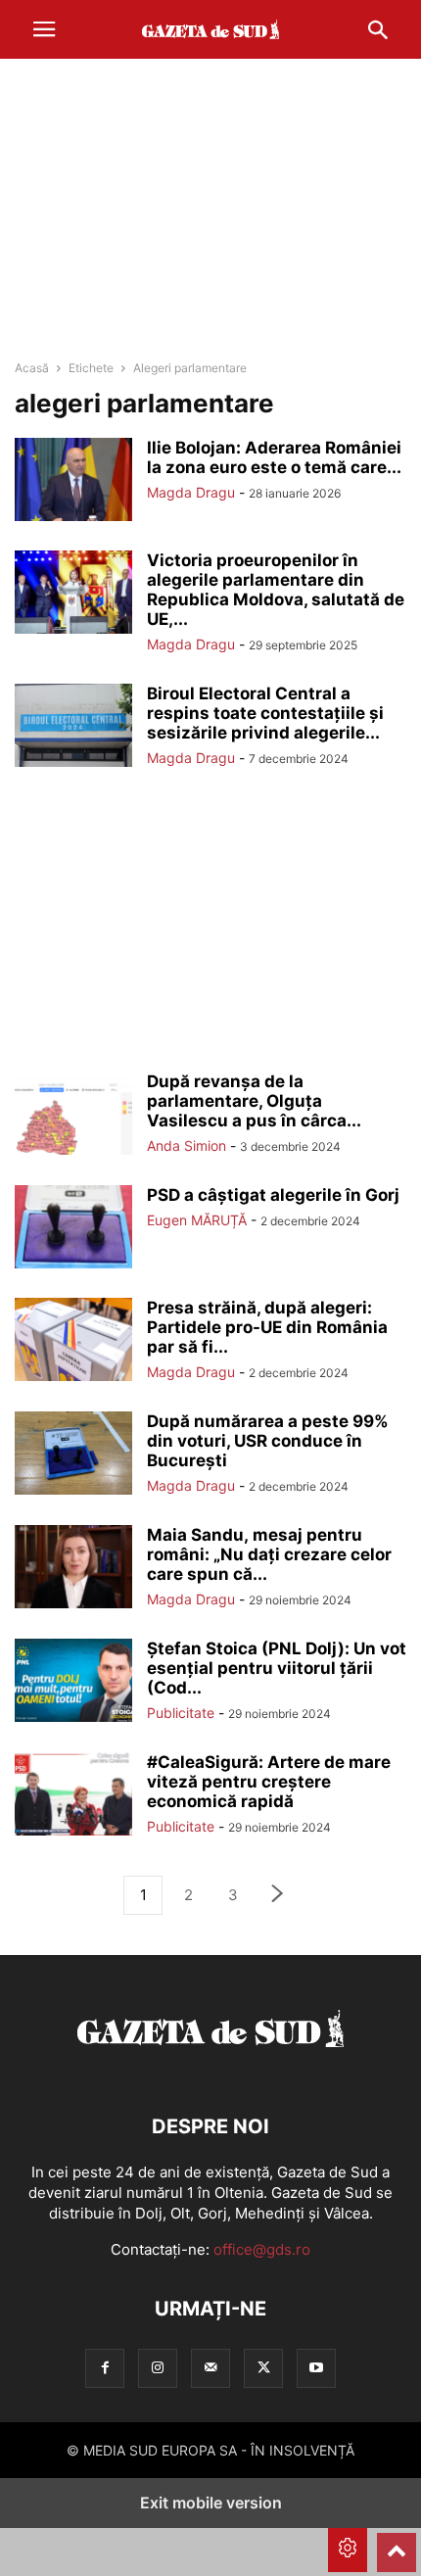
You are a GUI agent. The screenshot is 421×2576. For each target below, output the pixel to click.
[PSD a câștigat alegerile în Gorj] (73, 1229)
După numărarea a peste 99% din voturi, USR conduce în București (268, 1441)
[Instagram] (158, 2368)
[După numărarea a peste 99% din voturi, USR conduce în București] (73, 1455)
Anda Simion (187, 1145)
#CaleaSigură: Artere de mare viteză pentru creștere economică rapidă (269, 1782)
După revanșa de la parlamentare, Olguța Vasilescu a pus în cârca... (254, 1101)
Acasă (32, 368)
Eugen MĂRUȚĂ (197, 1220)
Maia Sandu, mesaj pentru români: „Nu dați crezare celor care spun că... (269, 1554)
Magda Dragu (191, 492)
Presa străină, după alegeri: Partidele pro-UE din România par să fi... (267, 1327)
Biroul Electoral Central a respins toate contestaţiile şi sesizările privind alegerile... (265, 713)
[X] (263, 2368)
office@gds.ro (262, 2249)
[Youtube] (316, 2368)
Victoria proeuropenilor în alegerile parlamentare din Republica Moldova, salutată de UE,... (276, 590)
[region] (210, 211)
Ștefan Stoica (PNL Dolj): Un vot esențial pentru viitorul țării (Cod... (277, 1668)
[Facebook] (105, 2368)
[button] (44, 29)
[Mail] (210, 2368)
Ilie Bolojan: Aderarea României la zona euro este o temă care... (274, 457)
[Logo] (210, 2067)
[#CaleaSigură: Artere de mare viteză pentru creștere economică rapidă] (73, 1796)
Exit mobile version (211, 2503)
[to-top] (397, 2544)
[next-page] (278, 1896)
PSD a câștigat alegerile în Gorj (273, 1195)
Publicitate (181, 1713)
